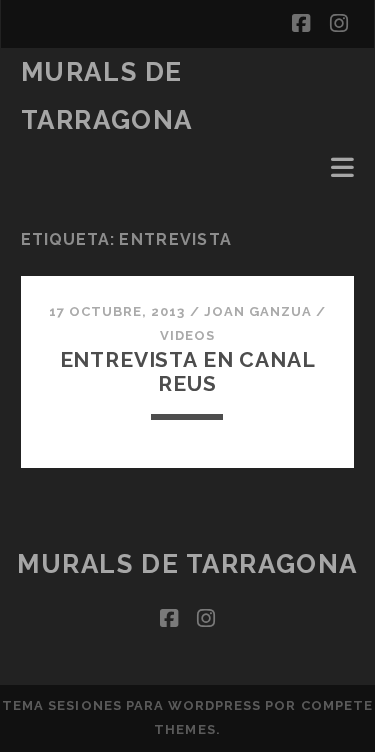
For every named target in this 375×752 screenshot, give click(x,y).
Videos (187, 335)
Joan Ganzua (258, 311)
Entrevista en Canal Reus (188, 371)
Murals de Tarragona (187, 564)
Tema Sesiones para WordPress (131, 705)
